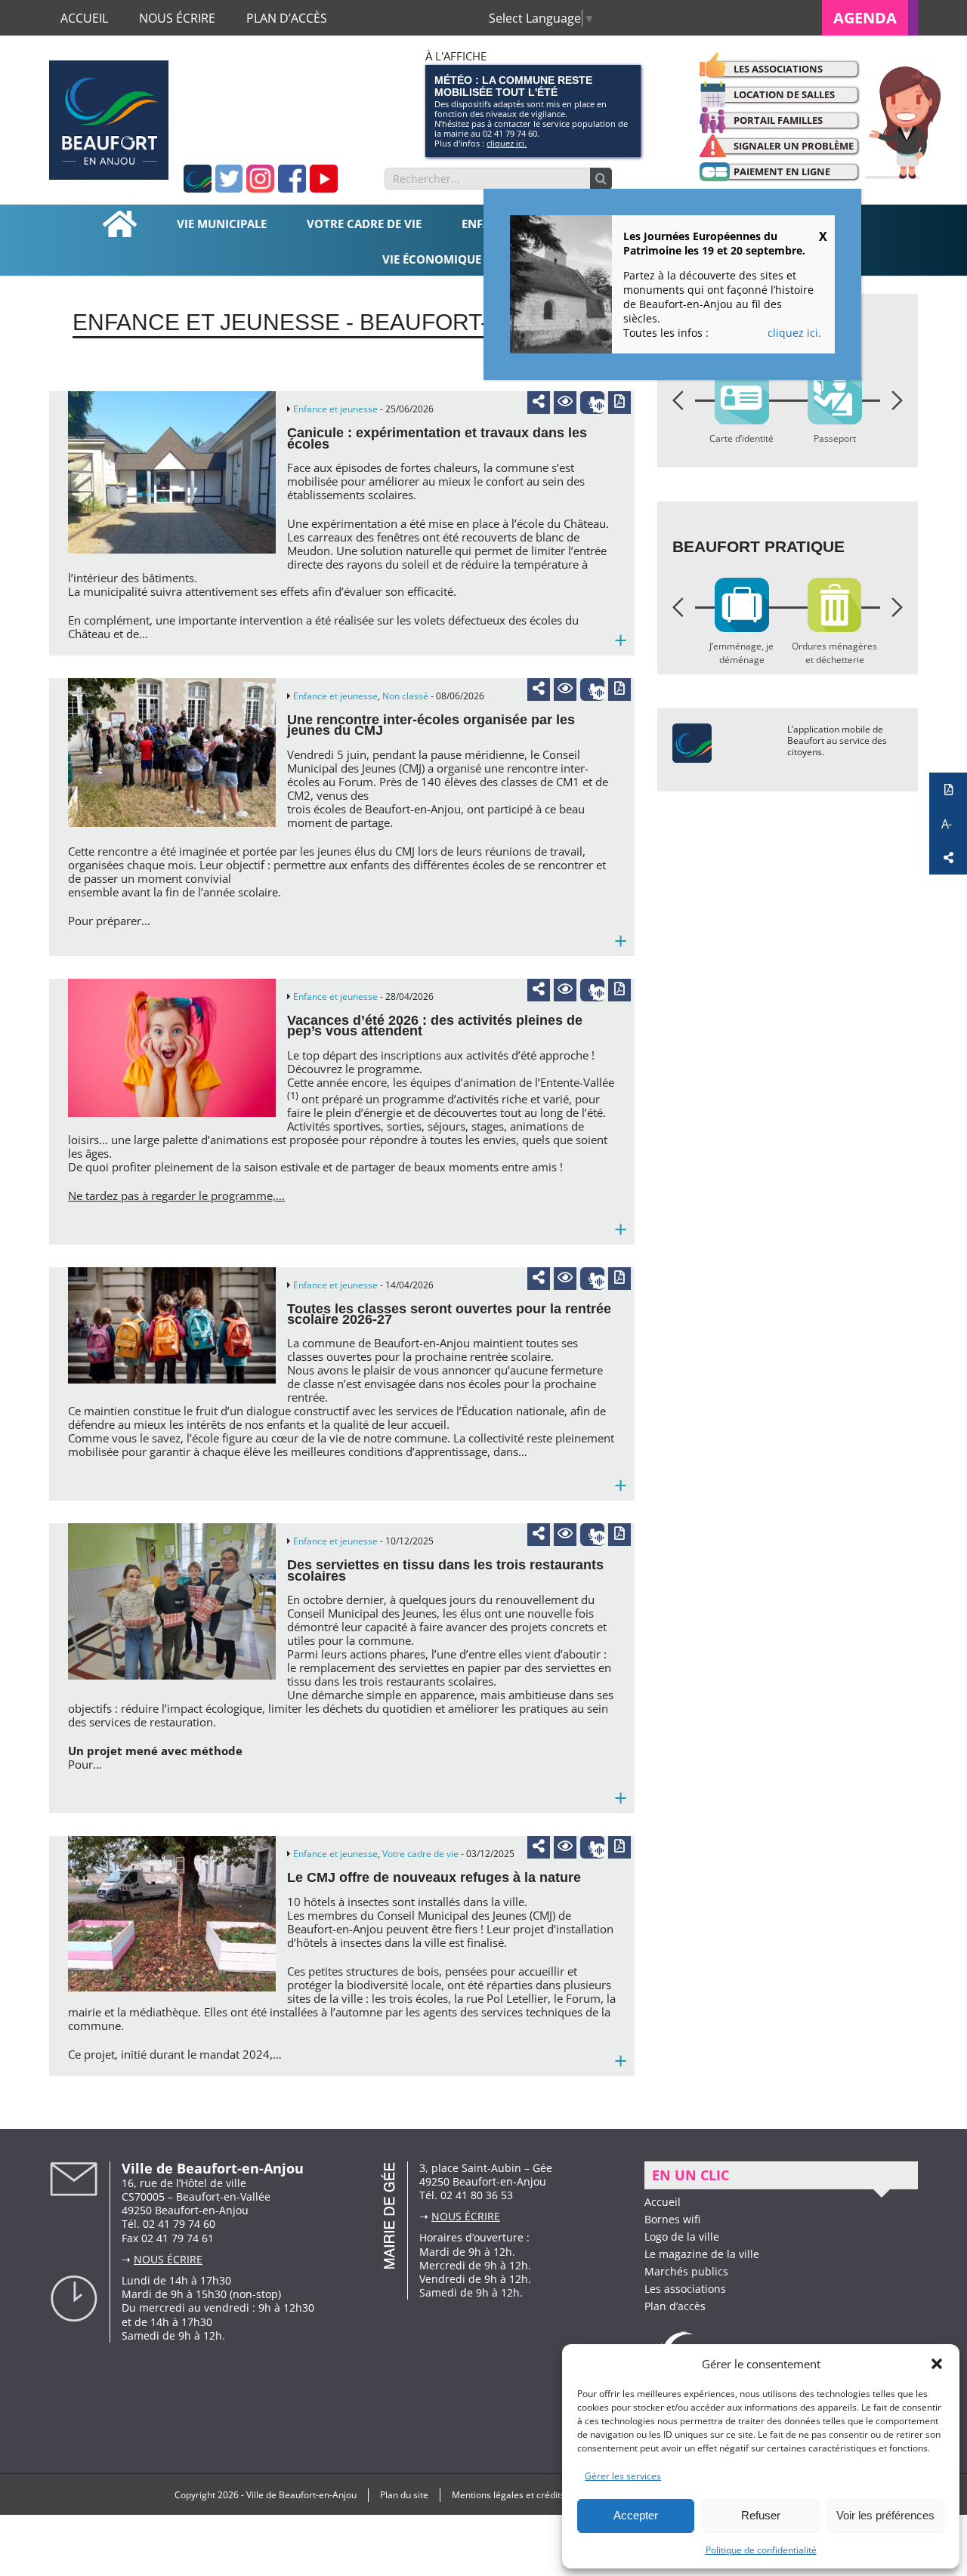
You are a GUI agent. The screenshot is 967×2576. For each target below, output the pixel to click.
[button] (937, 2364)
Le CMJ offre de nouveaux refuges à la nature (434, 1877)
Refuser (761, 2515)
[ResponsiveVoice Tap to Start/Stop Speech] (592, 403)
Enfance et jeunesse (335, 409)
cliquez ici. (507, 143)
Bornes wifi (672, 2219)
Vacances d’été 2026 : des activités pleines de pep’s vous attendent (435, 1026)
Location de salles (784, 94)
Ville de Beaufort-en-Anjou (301, 2495)
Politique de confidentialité (761, 2550)
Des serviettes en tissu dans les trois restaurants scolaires (445, 1570)
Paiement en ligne (782, 171)
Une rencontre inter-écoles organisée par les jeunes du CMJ (431, 725)
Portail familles (778, 120)
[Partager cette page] (539, 401)
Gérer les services (623, 2476)
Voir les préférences (885, 2515)
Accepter (636, 2515)
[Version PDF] (619, 403)
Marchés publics (686, 2271)
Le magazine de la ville (702, 2254)
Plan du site (404, 2495)
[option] (699, 412)
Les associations (778, 69)
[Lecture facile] (565, 403)
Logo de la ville (682, 2237)
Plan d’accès (675, 2306)
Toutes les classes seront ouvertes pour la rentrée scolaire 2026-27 (449, 1314)
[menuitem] (870, 18)
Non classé (405, 696)
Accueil (663, 2202)
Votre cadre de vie (420, 1854)
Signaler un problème (794, 146)
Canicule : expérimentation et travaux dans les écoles (437, 438)
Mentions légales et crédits (508, 2495)
